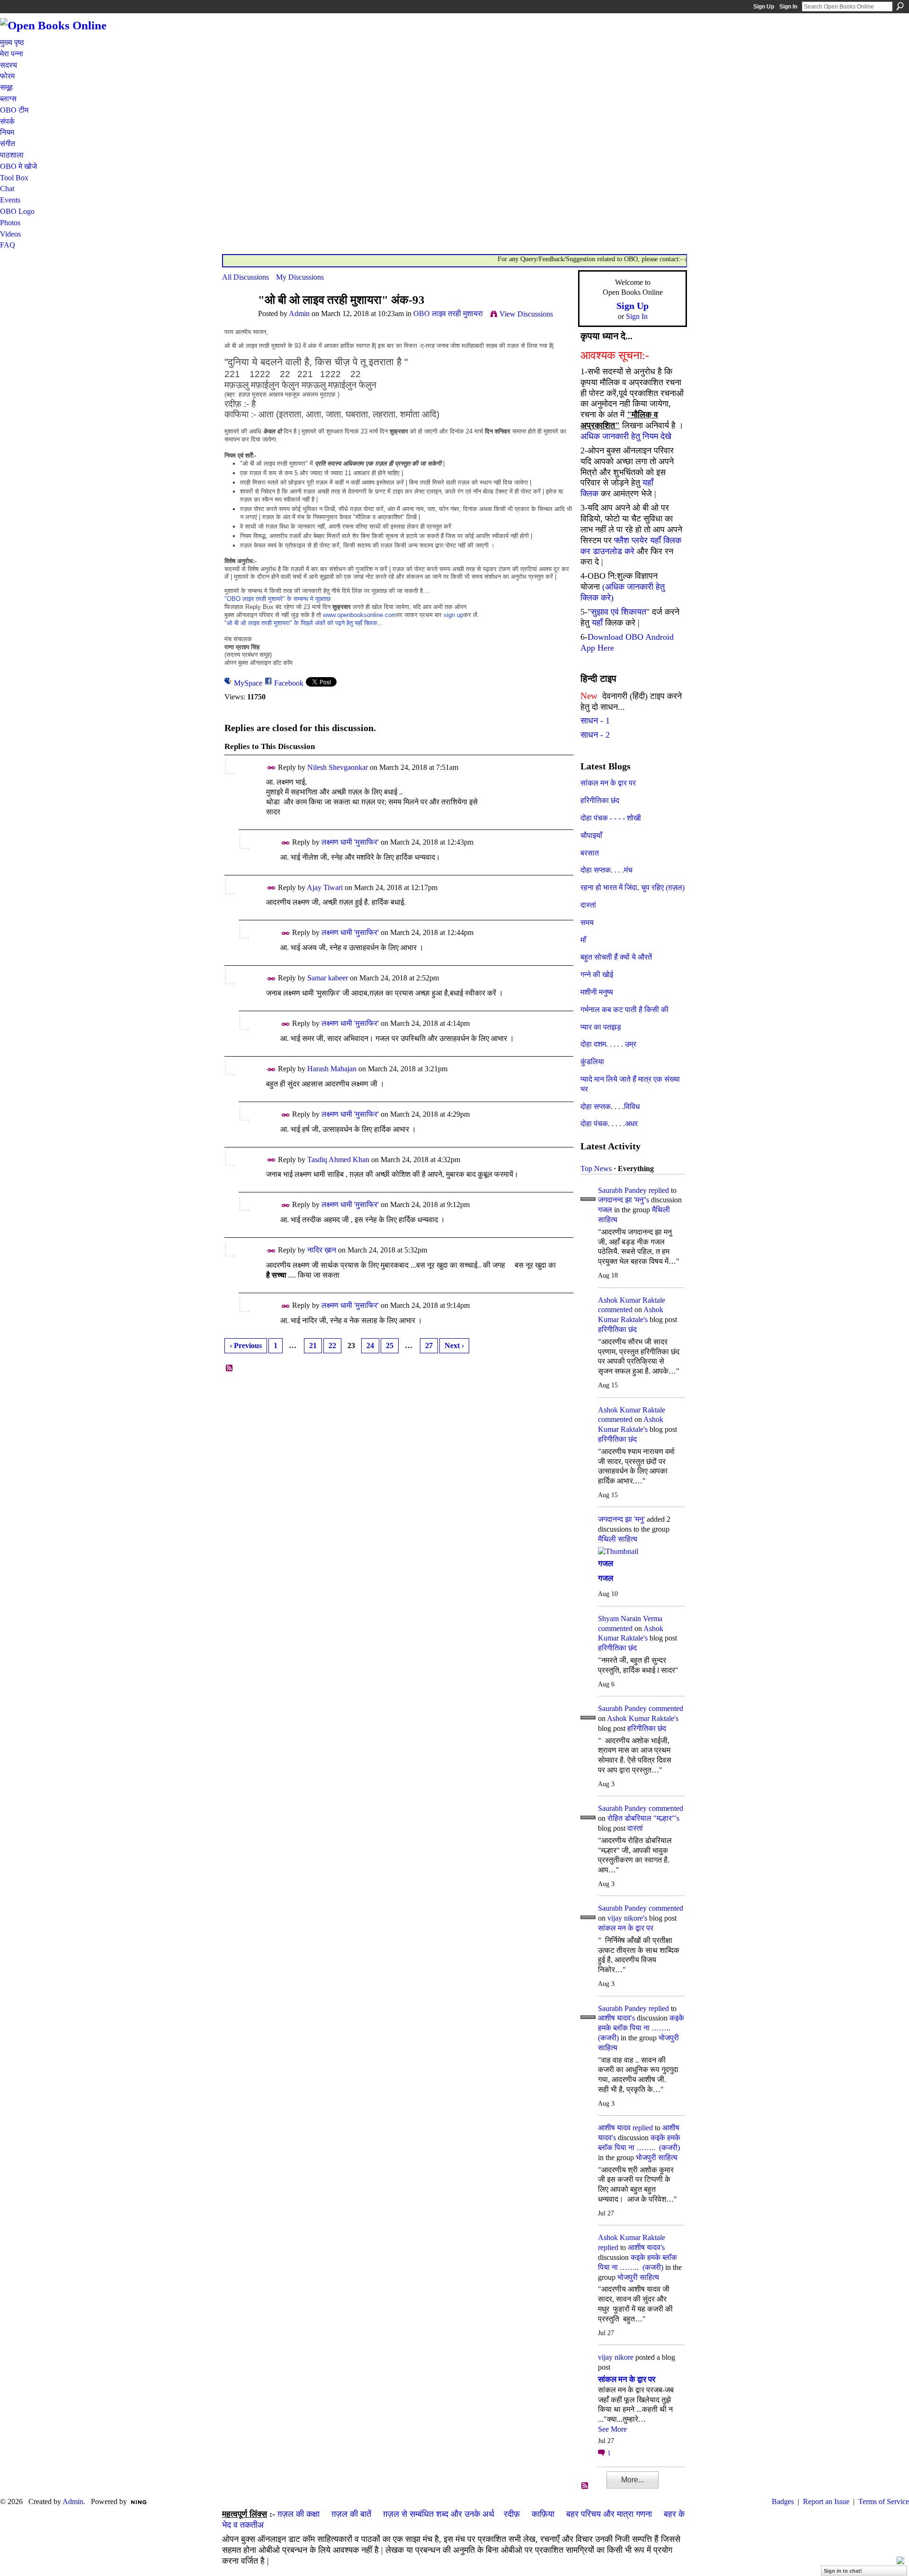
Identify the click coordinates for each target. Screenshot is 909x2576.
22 (332, 1345)
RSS (230, 1368)
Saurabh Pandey (622, 1190)
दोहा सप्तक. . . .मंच (606, 870)
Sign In (788, 7)
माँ (583, 940)
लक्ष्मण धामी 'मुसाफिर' (350, 842)
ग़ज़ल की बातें (351, 2514)
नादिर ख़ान (322, 1250)
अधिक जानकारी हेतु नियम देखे (626, 436)
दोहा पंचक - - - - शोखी (611, 818)
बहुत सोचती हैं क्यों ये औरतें (616, 957)
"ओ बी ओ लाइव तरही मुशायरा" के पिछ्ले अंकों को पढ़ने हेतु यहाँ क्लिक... (304, 623)
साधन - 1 (595, 721)
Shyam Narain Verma (630, 1619)
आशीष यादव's (616, 2018)
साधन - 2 (595, 735)
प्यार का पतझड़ (601, 1027)
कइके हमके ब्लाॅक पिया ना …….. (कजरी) (641, 2028)
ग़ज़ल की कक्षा (299, 2514)
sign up (454, 615)
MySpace (248, 683)
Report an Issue (826, 2501)
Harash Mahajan (332, 1069)
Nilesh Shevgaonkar (338, 767)
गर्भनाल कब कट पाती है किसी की (624, 1010)
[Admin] (237, 318)
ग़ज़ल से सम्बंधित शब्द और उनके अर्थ (439, 2514)
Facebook (289, 683)
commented (615, 1310)
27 (429, 1345)
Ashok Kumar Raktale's (643, 1718)
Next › (454, 1345)
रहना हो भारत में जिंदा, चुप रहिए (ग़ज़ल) (633, 887)
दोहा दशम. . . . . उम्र (608, 1044)
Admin (299, 313)
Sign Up (764, 7)
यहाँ (597, 623)
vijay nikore (616, 2357)
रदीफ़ (512, 2514)
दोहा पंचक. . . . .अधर (609, 1124)
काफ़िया (543, 2514)
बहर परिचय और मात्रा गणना (609, 2514)
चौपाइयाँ (591, 835)
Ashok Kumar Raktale (632, 1300)
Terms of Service (884, 2501)
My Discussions (300, 277)
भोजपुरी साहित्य (657, 2157)
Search (900, 6)
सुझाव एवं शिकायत (619, 612)
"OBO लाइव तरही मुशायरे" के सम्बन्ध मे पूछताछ (277, 599)
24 (370, 1345)
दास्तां (588, 905)
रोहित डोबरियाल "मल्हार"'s (643, 1818)
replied (659, 1190)
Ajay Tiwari (325, 887)
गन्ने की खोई (597, 975)
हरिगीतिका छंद (600, 800)
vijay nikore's (627, 1918)
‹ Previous (246, 1345)
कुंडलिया (592, 1062)
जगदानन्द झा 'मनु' (621, 1519)
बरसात (590, 853)
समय (587, 922)
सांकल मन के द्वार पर (608, 783)
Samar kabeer (328, 978)
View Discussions (526, 314)
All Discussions (245, 277)
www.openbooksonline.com (360, 615)
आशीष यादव (614, 2128)
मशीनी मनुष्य (597, 992)
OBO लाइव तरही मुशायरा (448, 313)
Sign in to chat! (843, 2571)
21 (313, 1345)
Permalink (272, 768)
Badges (783, 2501)
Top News (596, 1169)
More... (633, 2480)
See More (612, 2429)
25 (390, 1345)
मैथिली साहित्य (618, 1539)
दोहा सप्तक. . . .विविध (610, 1107)
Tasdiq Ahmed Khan (338, 1160)
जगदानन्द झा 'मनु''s (624, 1200)
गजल (605, 1210)
